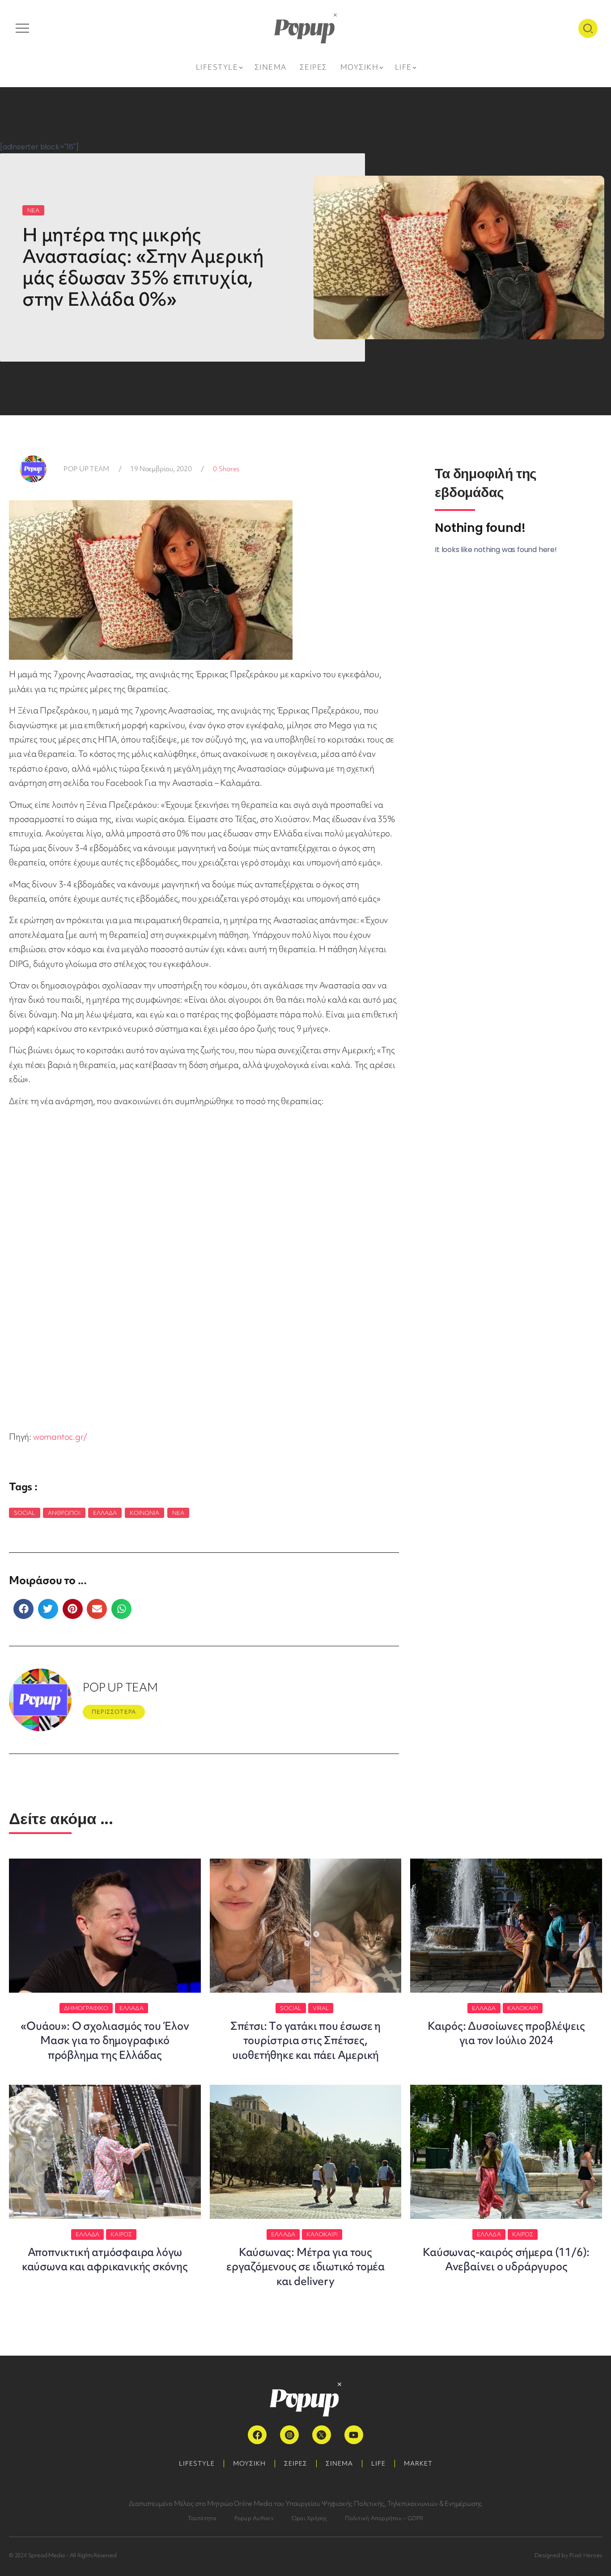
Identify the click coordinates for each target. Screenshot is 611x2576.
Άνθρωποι (64, 1513)
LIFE (378, 2463)
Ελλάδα (105, 1513)
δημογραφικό (86, 2008)
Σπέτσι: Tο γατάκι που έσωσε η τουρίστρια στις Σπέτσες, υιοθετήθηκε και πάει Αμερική (305, 2041)
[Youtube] (354, 2435)
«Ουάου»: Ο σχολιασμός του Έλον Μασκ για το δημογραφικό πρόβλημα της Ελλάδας (105, 2041)
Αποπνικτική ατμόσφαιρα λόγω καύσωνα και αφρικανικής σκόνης (105, 2259)
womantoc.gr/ (60, 1437)
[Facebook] (257, 2435)
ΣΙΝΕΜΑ (339, 2463)
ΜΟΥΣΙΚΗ (249, 2463)
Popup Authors (254, 2518)
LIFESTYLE (197, 2463)
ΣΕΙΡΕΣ (296, 2463)
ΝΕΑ (33, 210)
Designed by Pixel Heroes (568, 2555)
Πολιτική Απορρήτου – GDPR (384, 2518)
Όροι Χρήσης (309, 2518)
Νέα (178, 1513)
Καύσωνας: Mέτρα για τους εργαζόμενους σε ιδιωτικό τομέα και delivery (305, 2267)
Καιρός (121, 2234)
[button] (23, 1609)
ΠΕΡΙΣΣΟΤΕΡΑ (114, 1712)
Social (25, 1513)
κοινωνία (145, 1513)
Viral (321, 2008)
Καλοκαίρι (523, 2008)
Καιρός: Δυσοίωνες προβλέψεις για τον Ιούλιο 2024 (506, 2033)
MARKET (418, 2463)
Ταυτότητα (202, 2518)
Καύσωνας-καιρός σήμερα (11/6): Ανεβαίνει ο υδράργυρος (506, 2259)
